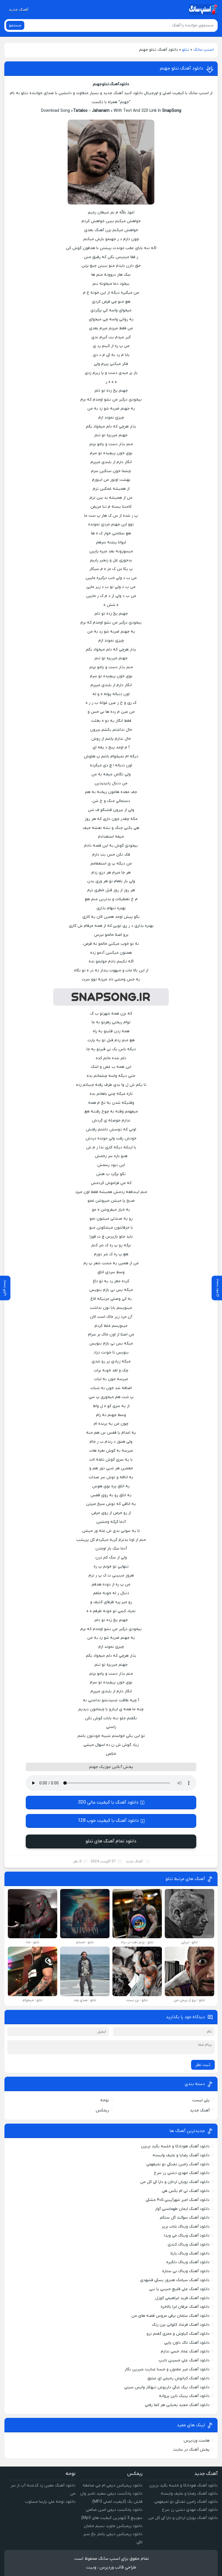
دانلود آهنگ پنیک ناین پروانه (184, 2396)
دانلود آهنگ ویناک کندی (189, 2245)
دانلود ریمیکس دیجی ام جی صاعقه (113, 2485)
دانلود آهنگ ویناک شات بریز (186, 2227)
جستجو (15, 25)
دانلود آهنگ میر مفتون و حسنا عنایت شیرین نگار (167, 2369)
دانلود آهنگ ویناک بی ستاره (186, 2271)
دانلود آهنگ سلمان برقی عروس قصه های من (171, 2316)
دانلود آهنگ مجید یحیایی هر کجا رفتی (177, 2405)
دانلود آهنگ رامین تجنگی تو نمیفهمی (178, 2164)
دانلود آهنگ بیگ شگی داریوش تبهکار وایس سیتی (167, 2387)
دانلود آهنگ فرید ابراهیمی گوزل (182, 2298)
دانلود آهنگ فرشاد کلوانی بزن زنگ (181, 2325)
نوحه (105, 2100)
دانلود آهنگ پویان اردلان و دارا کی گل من (175, 2182)
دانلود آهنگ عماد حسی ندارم (185, 2351)
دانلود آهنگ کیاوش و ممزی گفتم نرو (178, 2334)
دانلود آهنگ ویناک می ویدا (187, 2236)
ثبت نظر (203, 2065)
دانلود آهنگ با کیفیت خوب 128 (108, 1821)
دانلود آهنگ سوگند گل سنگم (185, 2218)
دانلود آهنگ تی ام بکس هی (186, 2191)
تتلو (186, 50)
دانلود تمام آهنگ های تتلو (111, 1841)
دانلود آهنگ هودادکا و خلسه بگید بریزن (175, 2146)
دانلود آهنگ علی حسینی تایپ (184, 2360)
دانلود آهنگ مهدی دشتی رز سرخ (182, 2173)
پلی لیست (201, 2100)
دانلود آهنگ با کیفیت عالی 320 (108, 1802)
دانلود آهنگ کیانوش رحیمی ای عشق (178, 2378)
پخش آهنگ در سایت (191, 2450)
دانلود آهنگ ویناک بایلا (190, 2253)
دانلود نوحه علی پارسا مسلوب (50, 2502)
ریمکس (102, 2110)
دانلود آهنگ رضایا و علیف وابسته (181, 2155)
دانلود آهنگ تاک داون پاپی (187, 2343)
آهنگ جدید (18, 10)
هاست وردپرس (197, 2441)
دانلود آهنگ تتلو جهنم (182, 68)
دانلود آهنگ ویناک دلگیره (188, 2262)
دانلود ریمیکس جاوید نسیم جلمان (113, 2526)
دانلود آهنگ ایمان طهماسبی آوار (182, 2209)
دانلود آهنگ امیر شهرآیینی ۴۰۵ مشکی (178, 2200)
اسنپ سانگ (203, 50)
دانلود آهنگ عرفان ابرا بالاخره (185, 2307)
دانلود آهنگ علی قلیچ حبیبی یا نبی (179, 2289)
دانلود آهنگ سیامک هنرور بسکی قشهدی (175, 2280)
